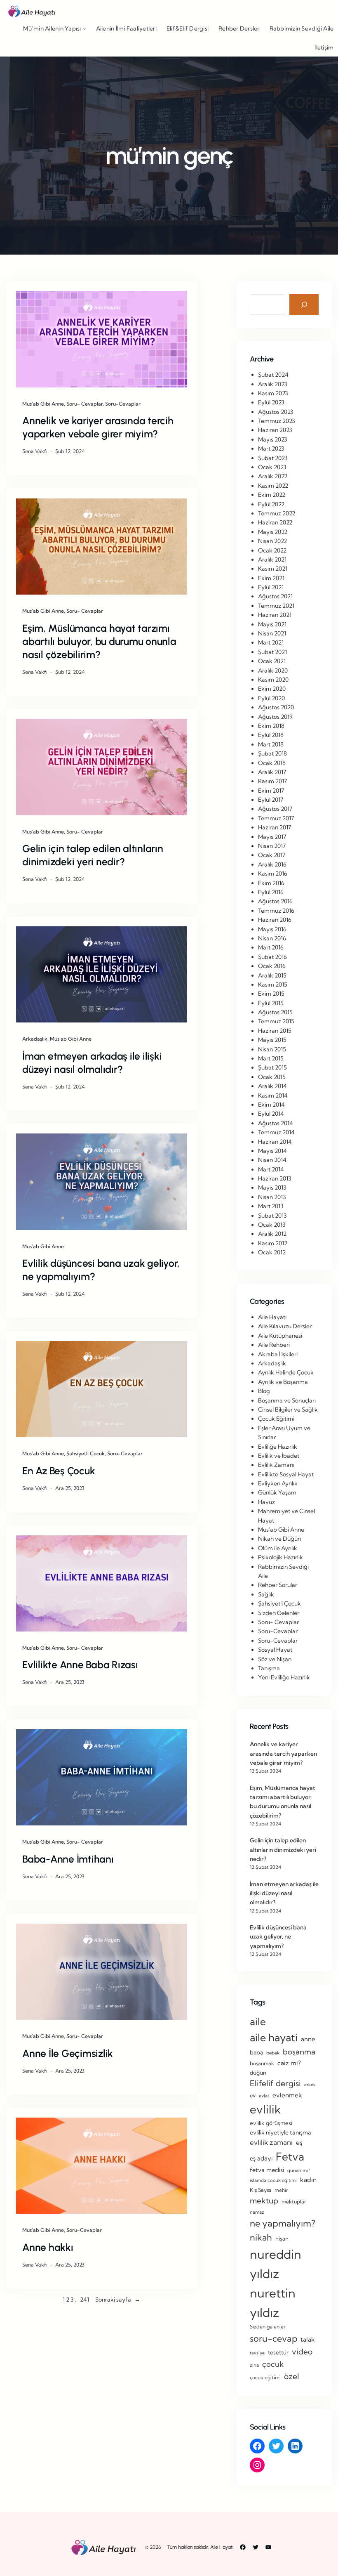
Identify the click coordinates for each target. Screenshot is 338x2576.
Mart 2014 (271, 1169)
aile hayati (274, 2037)
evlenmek (287, 2095)
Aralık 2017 (272, 772)
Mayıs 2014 (272, 1151)
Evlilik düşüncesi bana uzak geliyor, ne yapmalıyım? (101, 1270)
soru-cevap (273, 2338)
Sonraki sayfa (118, 2300)
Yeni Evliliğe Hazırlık (284, 1677)
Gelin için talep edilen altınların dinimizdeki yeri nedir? (93, 855)
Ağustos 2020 (276, 707)
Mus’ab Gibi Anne (43, 404)
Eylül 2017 (271, 800)
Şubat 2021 (272, 652)
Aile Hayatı (272, 1317)
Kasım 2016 (273, 874)
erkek (310, 2085)
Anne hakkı (48, 2247)
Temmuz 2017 (276, 818)
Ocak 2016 (272, 966)
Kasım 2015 (273, 985)
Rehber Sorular (278, 1585)
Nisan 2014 (272, 1160)
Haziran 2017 (275, 827)
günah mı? (299, 2170)
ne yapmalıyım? (283, 2223)
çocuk (273, 2364)
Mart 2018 (271, 744)
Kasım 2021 (273, 569)
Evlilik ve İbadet (279, 1456)
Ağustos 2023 (276, 412)
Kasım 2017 (272, 781)
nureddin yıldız (276, 2264)
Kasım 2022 (273, 486)
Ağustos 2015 (275, 1012)
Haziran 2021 (275, 615)
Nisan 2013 (272, 1197)
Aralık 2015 (272, 975)
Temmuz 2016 (276, 911)
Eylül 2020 (271, 698)
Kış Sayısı (261, 2190)
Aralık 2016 (272, 864)
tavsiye (257, 2353)
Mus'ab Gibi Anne (281, 1530)
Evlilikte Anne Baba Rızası (80, 1665)
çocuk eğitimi (265, 2377)
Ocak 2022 (272, 550)
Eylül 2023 (271, 402)
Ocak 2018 (272, 763)
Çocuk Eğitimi (276, 1419)
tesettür (278, 2352)
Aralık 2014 (272, 1086)
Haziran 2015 (275, 1031)
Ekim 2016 (271, 883)
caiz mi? (289, 2063)
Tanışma (269, 1668)
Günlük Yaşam (277, 1492)
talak (307, 2339)
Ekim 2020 (272, 689)
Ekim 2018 (271, 726)
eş (299, 2143)
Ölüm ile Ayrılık (278, 1548)
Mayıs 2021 (272, 624)
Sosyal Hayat (275, 1650)
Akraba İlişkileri (278, 1354)
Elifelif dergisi (275, 2083)
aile (258, 2021)
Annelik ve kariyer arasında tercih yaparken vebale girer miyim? (98, 427)
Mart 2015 (271, 1058)
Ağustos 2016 (275, 901)
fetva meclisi (267, 2170)
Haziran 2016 (275, 920)
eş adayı (261, 2158)
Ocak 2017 (272, 855)
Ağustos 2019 (275, 717)
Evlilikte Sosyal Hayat (286, 1474)
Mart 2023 (271, 449)
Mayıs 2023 (273, 439)
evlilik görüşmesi (271, 2123)
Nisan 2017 (272, 846)
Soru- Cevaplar (84, 404)
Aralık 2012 (272, 1234)
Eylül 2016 (271, 892)
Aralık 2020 (273, 671)
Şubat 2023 (273, 458)
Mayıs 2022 (273, 532)
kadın (308, 2180)
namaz (257, 2212)
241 (84, 2300)
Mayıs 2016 (272, 929)
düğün (258, 2073)
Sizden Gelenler (279, 1613)
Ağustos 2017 (275, 809)
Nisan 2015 (272, 1049)
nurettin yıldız (273, 2303)
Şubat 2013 (272, 1216)
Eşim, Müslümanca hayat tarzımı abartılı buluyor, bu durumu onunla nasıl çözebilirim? (99, 641)
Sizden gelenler (268, 2327)
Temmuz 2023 (277, 421)
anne (308, 2039)
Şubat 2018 (272, 753)
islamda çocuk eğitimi (273, 2180)
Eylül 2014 (271, 1114)
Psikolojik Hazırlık (280, 1557)
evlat (264, 2096)
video (302, 2352)
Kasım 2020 (273, 680)
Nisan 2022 (272, 541)
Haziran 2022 (275, 522)
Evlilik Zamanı (276, 1465)
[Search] (304, 304)
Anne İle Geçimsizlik (68, 2053)
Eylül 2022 (271, 504)
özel (292, 2376)
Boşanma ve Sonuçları (287, 1400)
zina (254, 2365)
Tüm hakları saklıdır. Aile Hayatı (200, 2547)
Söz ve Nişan (275, 1659)
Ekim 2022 (272, 495)
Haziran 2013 (275, 1178)
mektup (264, 2201)
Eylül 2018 (271, 735)
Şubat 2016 (272, 957)
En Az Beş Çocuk (59, 1471)
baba (256, 2052)
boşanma (299, 2052)
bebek (273, 2053)
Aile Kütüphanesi (280, 1336)
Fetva (290, 2157)
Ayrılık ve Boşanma (283, 1382)
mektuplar (294, 2202)
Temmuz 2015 (276, 1021)
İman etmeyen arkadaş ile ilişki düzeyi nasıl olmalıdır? (92, 1063)
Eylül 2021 (271, 587)
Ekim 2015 (271, 994)
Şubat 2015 (272, 1067)
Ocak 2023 (272, 467)
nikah (261, 2237)
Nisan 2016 (272, 938)
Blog (264, 1391)
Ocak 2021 (272, 661)
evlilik (265, 2109)
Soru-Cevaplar (123, 404)
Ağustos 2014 (276, 1123)
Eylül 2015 (271, 1003)
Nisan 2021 (272, 633)
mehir (281, 2190)
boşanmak (262, 2063)
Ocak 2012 (272, 1252)
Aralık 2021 (272, 560)
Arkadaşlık (35, 1039)
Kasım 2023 (273, 393)
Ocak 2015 (272, 1077)
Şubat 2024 (273, 375)
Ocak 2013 (272, 1225)
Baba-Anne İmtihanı (68, 1859)
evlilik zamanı (271, 2142)
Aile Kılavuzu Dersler (285, 1326)
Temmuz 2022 (277, 513)
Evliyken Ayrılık (278, 1483)
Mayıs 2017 (272, 837)
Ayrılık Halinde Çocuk (286, 1372)
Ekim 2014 (271, 1105)
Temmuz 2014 (276, 1132)
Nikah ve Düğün (279, 1539)
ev (253, 2095)
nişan (282, 2238)
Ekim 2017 (271, 791)
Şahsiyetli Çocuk (86, 1453)
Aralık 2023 (273, 384)
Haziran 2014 (275, 1142)
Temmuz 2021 (276, 606)
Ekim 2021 (271, 578)
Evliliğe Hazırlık (278, 1447)
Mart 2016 (271, 947)
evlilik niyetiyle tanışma (280, 2132)
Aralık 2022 (273, 476)
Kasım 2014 (273, 1096)
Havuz (266, 1502)
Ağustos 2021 (275, 596)
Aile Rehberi (274, 1345)
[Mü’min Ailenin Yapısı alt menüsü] (84, 28)
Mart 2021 (271, 642)
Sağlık (266, 1594)
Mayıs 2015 (272, 1040)
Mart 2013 (271, 1206)
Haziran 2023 (275, 430)
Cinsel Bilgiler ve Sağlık (288, 1410)
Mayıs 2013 (272, 1188)
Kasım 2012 (273, 1243)
